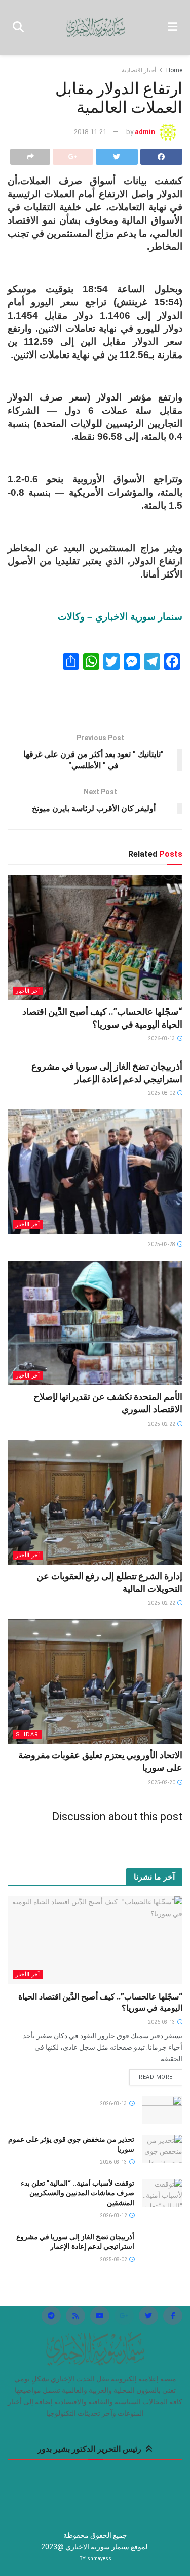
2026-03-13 (162, 1038)
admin (145, 132)
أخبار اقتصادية (139, 70)
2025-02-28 (162, 1244)
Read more (156, 2077)
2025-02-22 (162, 1424)
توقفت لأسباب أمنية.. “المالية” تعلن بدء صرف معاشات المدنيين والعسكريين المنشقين (78, 2193)
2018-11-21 (90, 132)
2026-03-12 (114, 2216)
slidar (27, 1734)
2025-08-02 (162, 1093)
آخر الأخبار (28, 991)
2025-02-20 (162, 1782)
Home (174, 70)
